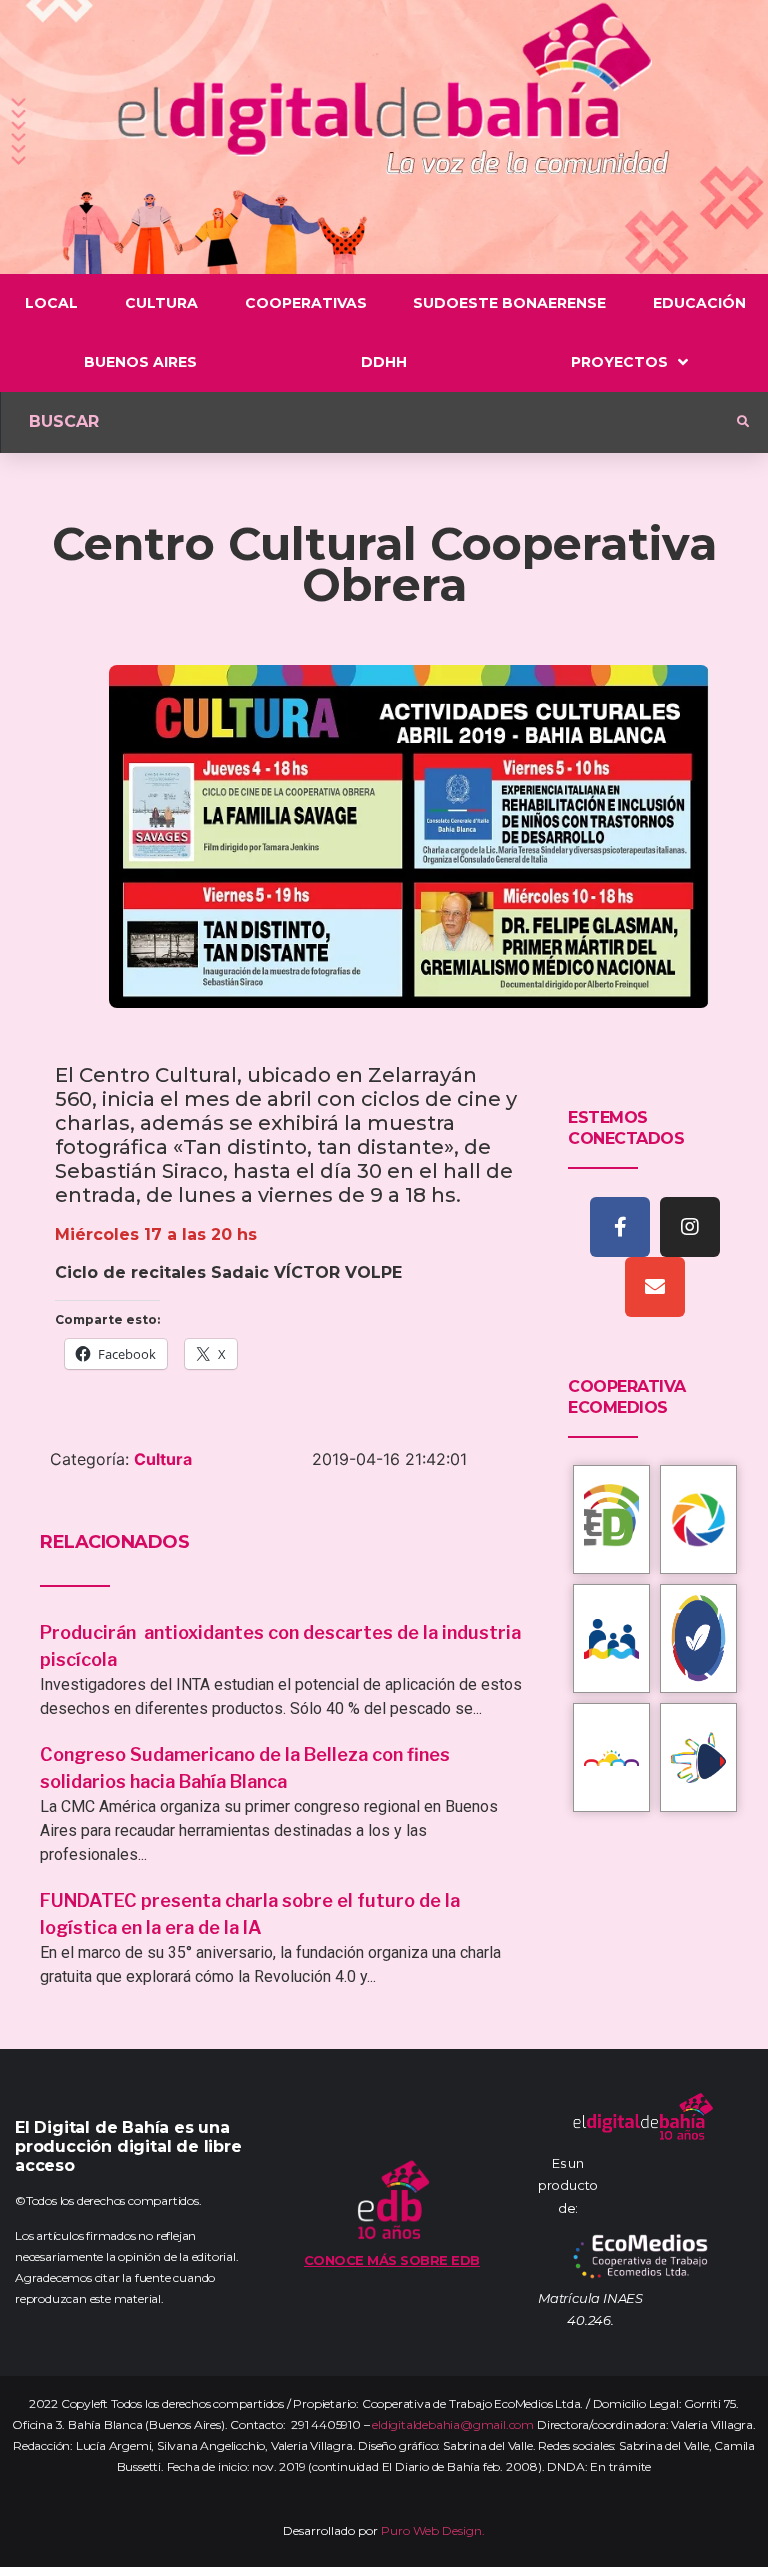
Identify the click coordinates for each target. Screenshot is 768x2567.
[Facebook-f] (620, 1227)
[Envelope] (655, 1287)
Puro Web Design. (433, 2530)
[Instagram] (690, 1227)
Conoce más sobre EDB (392, 2260)
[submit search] (743, 422)
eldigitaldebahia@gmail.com (453, 2424)
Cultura (163, 1459)
